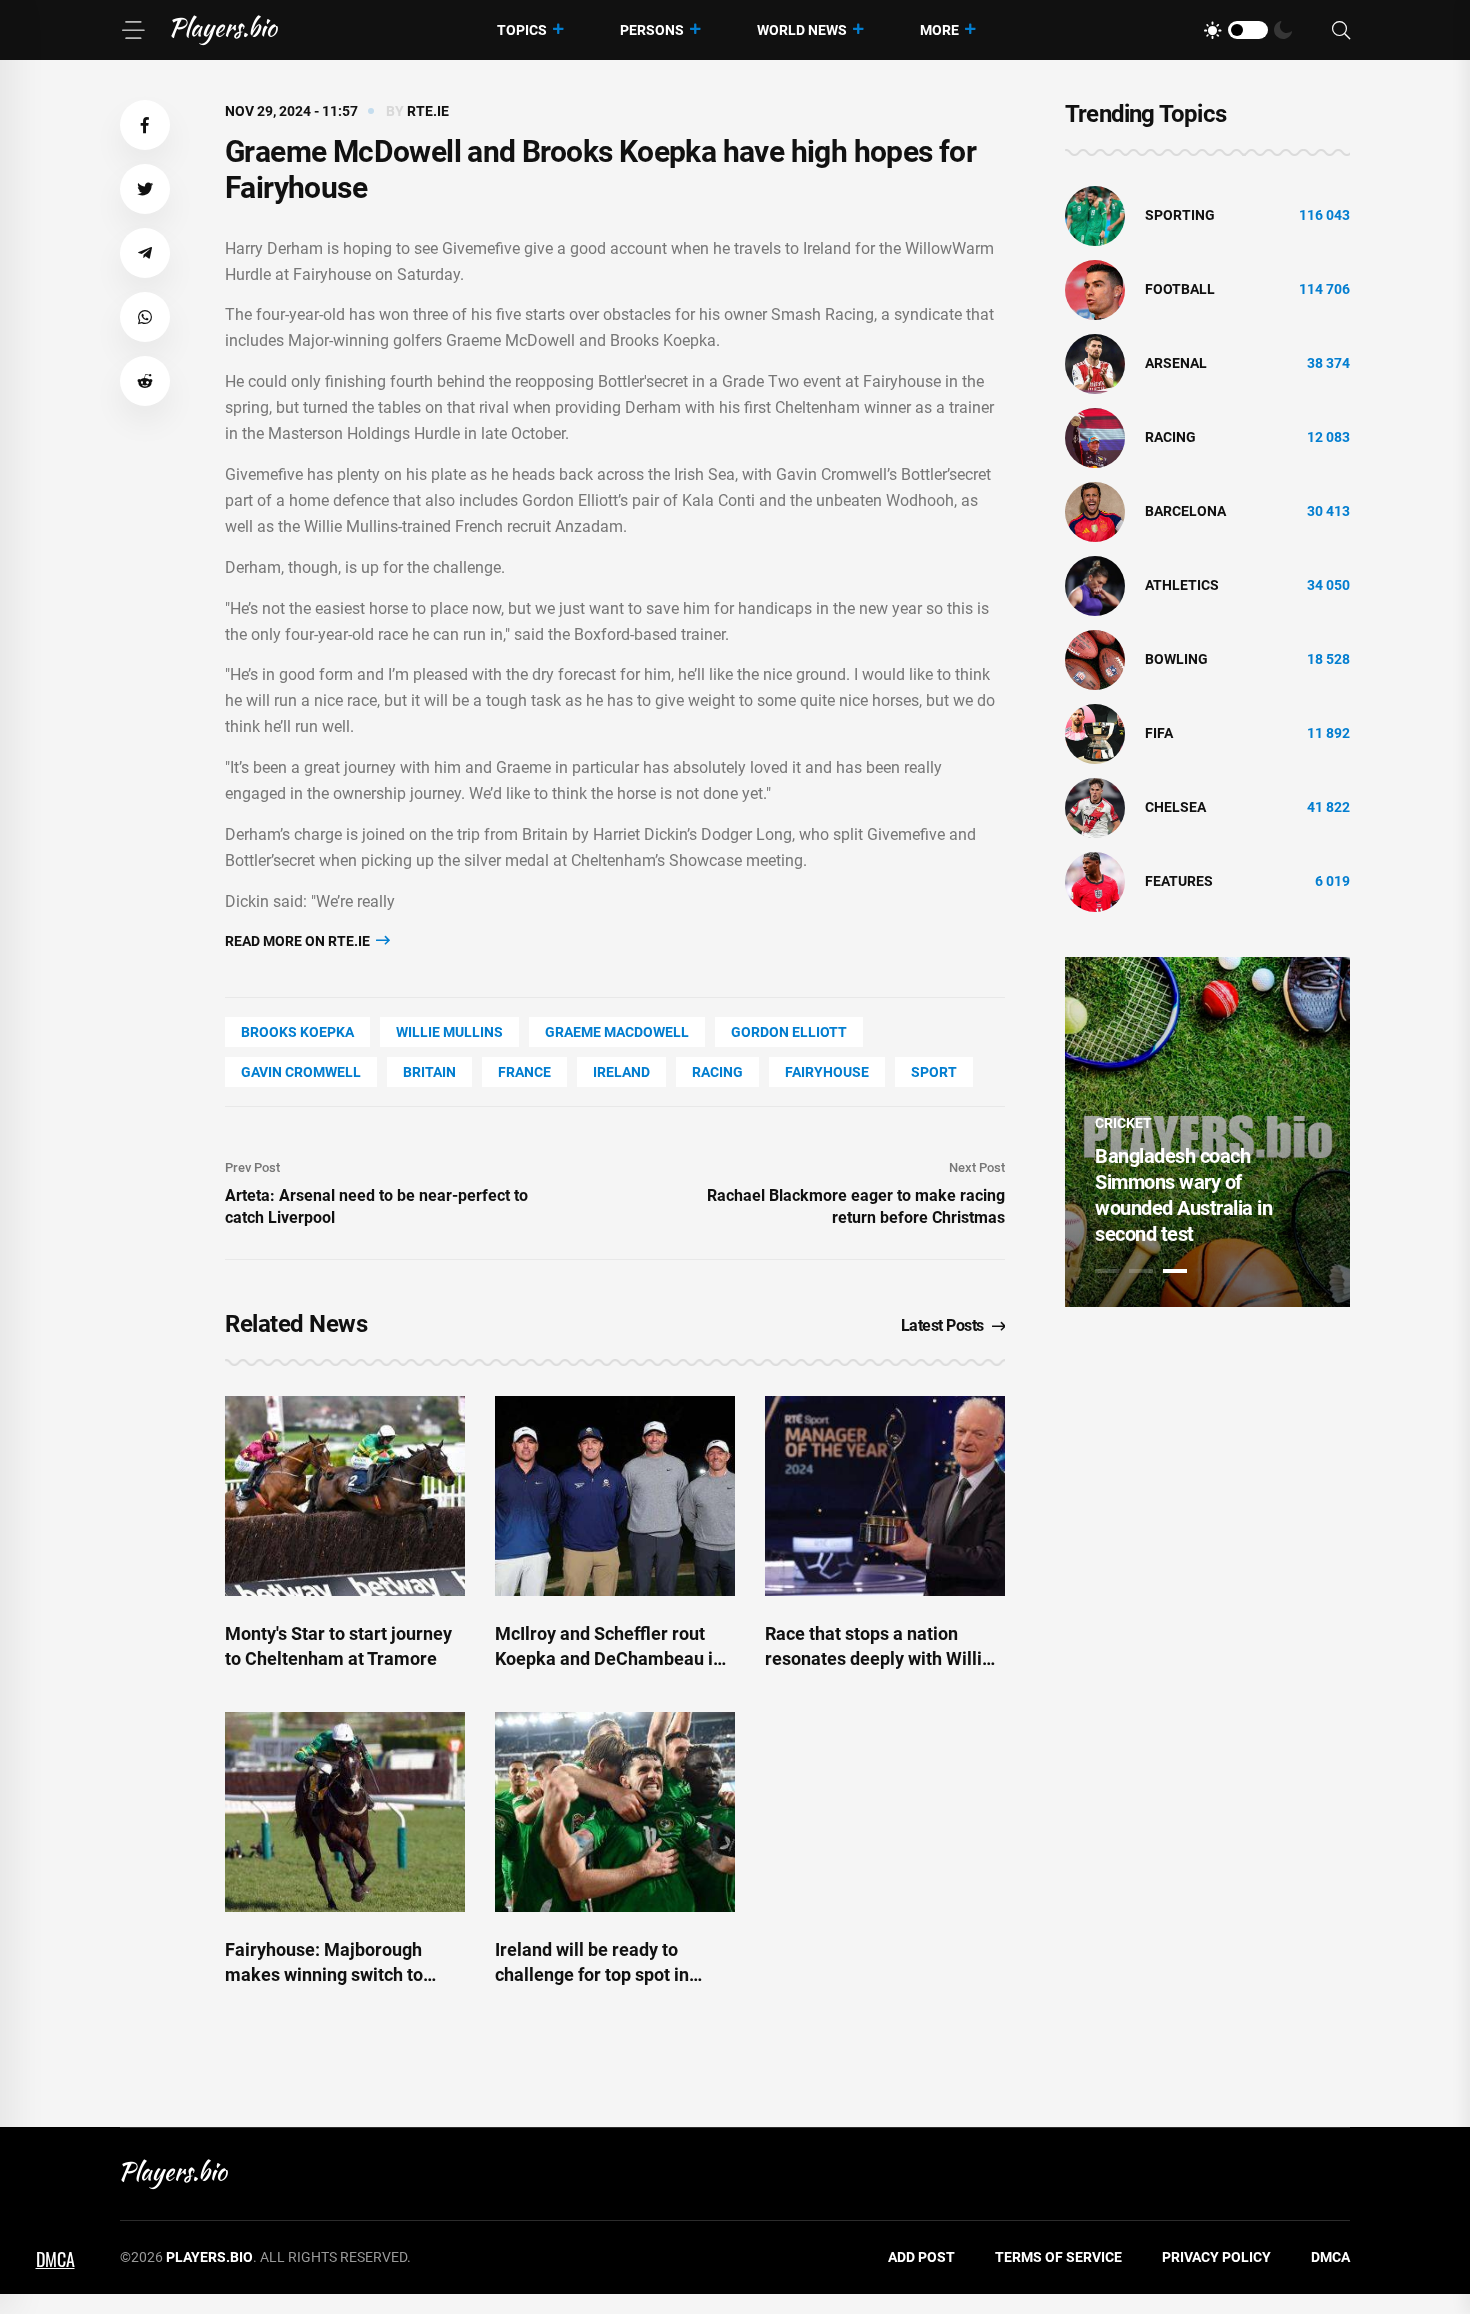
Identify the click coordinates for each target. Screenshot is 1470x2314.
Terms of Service (1058, 2257)
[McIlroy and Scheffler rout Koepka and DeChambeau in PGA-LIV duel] (615, 1496)
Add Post (921, 2257)
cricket (1123, 1123)
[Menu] (133, 30)
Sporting (1180, 215)
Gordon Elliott (789, 1032)
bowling (1176, 659)
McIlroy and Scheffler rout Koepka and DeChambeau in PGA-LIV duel (609, 1658)
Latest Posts (942, 1325)
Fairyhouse (827, 1072)
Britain (429, 1072)
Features (1179, 881)
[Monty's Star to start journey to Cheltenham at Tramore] (345, 1496)
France (524, 1072)
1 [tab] (1107, 1271)
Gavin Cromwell (301, 1072)
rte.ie (428, 111)
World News (802, 30)
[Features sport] (1095, 881)
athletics (1182, 585)
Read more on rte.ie (299, 941)
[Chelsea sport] (1095, 807)
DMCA (1330, 2257)
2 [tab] (1141, 1271)
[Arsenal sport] (1095, 363)
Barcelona (1185, 511)
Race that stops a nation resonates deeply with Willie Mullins (878, 1658)
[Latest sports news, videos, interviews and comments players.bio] (224, 30)
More (939, 30)
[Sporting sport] (1095, 215)
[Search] (1341, 30)
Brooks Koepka (297, 1032)
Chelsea (1175, 807)
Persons (652, 30)
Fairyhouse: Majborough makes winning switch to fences (324, 1974)
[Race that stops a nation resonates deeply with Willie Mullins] (885, 1496)
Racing (717, 1072)
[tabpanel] (1207, 1132)
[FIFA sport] (1095, 733)
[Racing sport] (1095, 437)
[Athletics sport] (1095, 585)
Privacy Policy (1216, 2257)
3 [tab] (1175, 1271)
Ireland (621, 1072)
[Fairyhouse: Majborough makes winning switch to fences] (345, 1812)
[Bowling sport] (1095, 659)
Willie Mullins (449, 1032)
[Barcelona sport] (1095, 511)
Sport (934, 1072)
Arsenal (1176, 363)
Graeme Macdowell (617, 1032)
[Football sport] (1095, 289)
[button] (145, 125)
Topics (522, 30)
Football (1180, 289)
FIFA (1159, 733)
